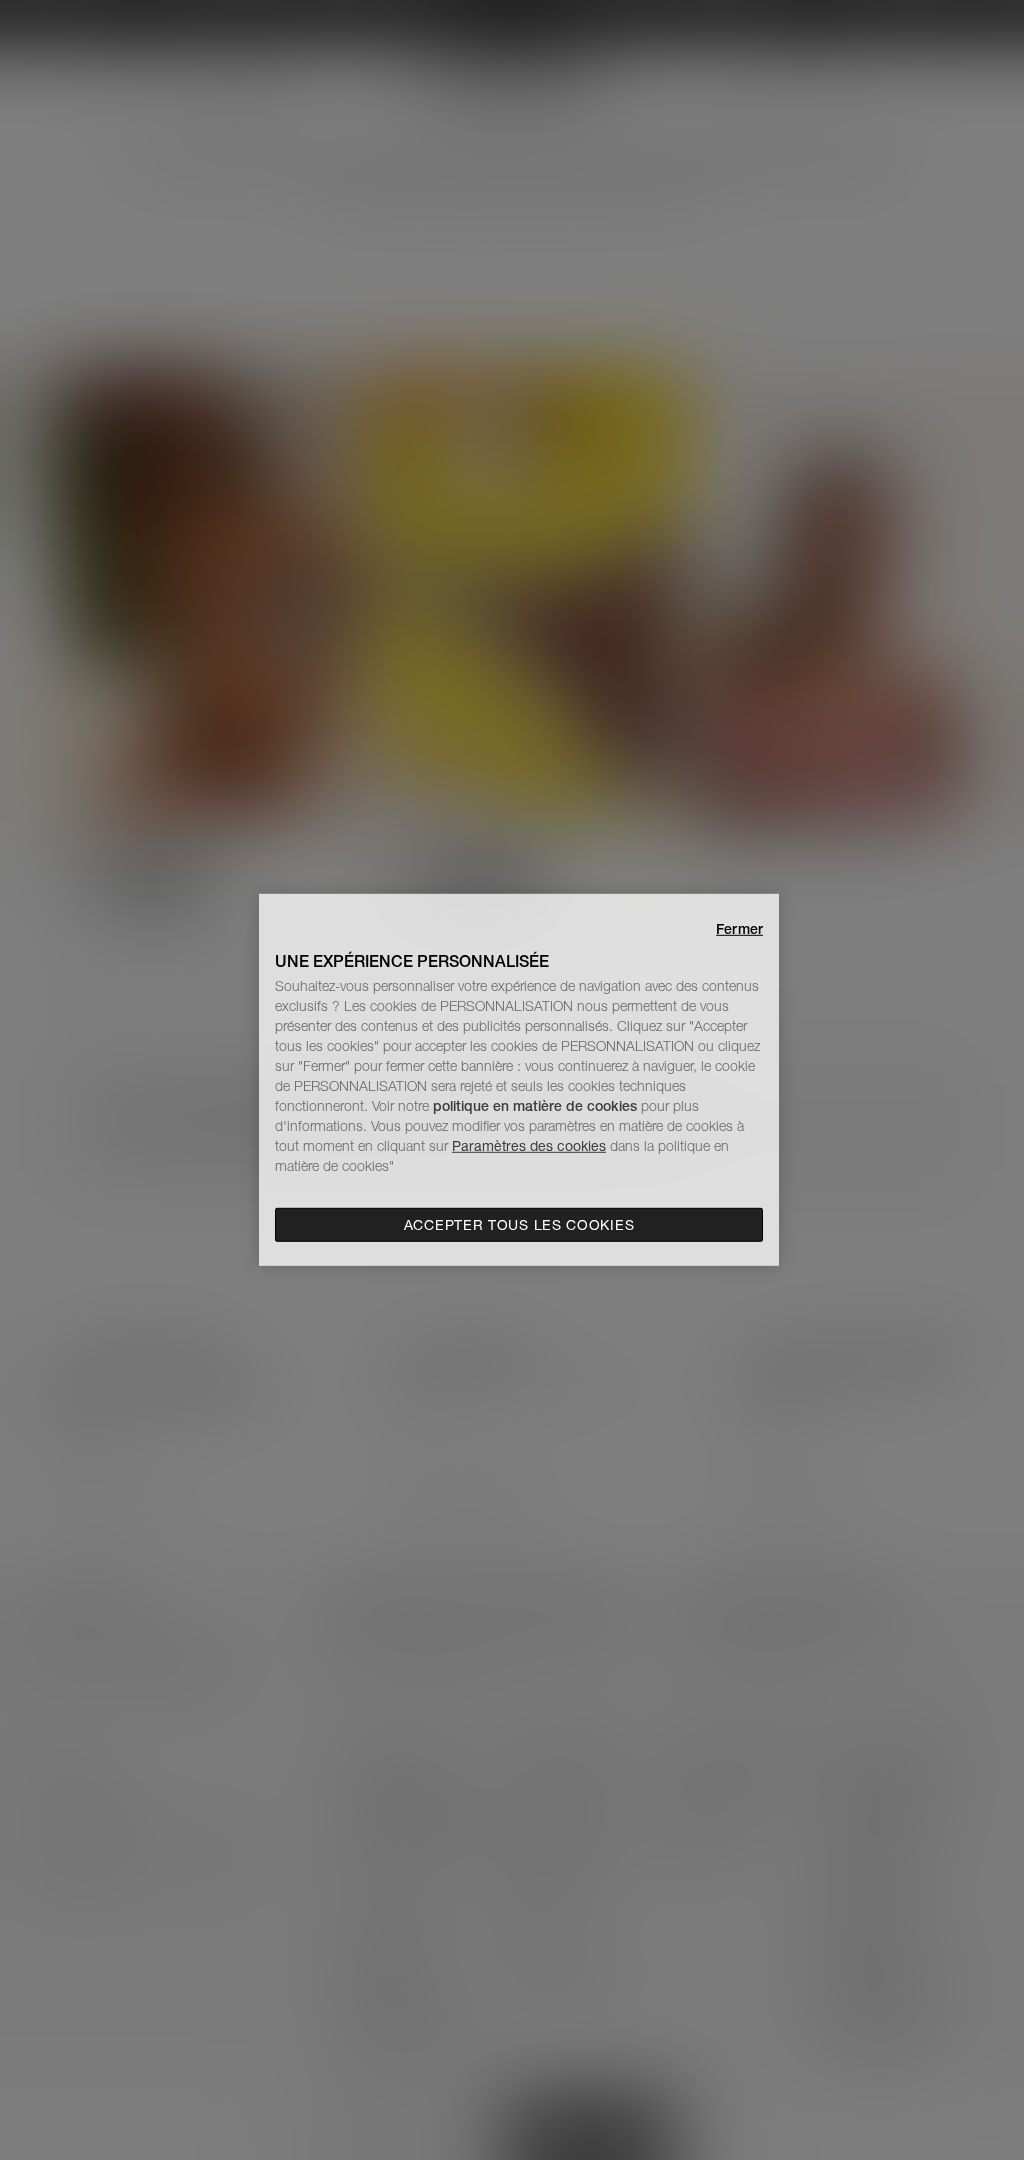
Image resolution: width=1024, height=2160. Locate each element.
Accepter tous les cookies (519, 1225)
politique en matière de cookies (537, 1106)
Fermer (739, 929)
